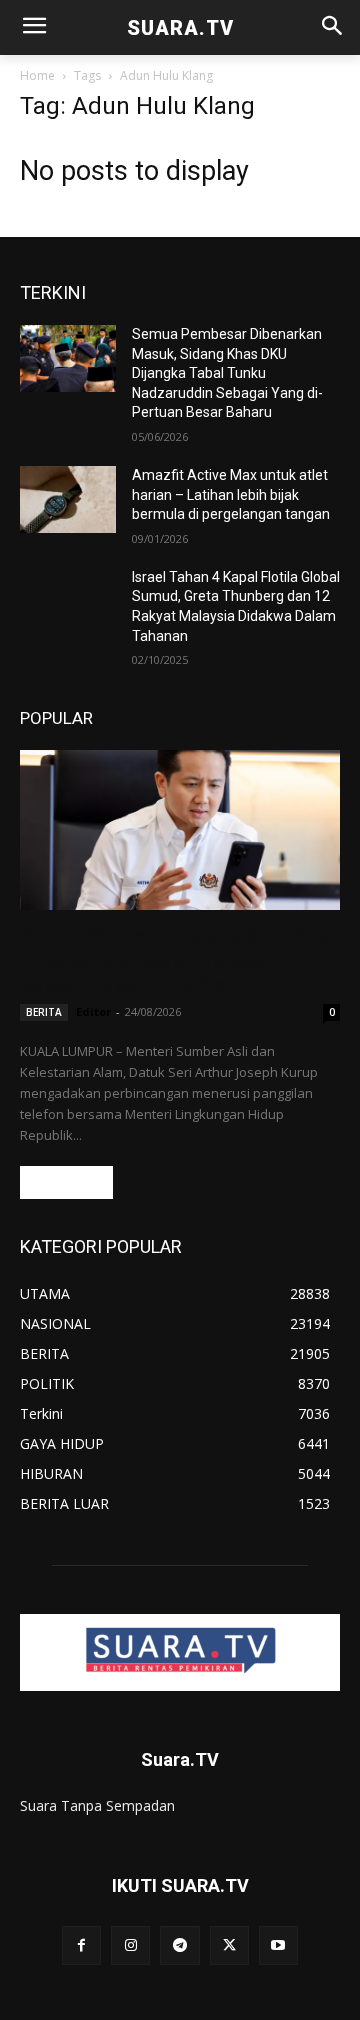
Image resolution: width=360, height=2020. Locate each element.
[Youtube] (278, 1945)
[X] (229, 1945)
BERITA (44, 1012)
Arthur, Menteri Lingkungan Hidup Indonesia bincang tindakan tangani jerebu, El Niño (174, 960)
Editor (93, 1011)
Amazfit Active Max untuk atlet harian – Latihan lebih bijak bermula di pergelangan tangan (231, 494)
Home (37, 75)
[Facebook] (81, 1945)
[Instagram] (130, 1945)
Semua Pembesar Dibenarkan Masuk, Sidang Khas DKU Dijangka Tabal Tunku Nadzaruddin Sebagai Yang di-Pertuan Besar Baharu (227, 373)
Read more (66, 1182)
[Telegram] (179, 1945)
